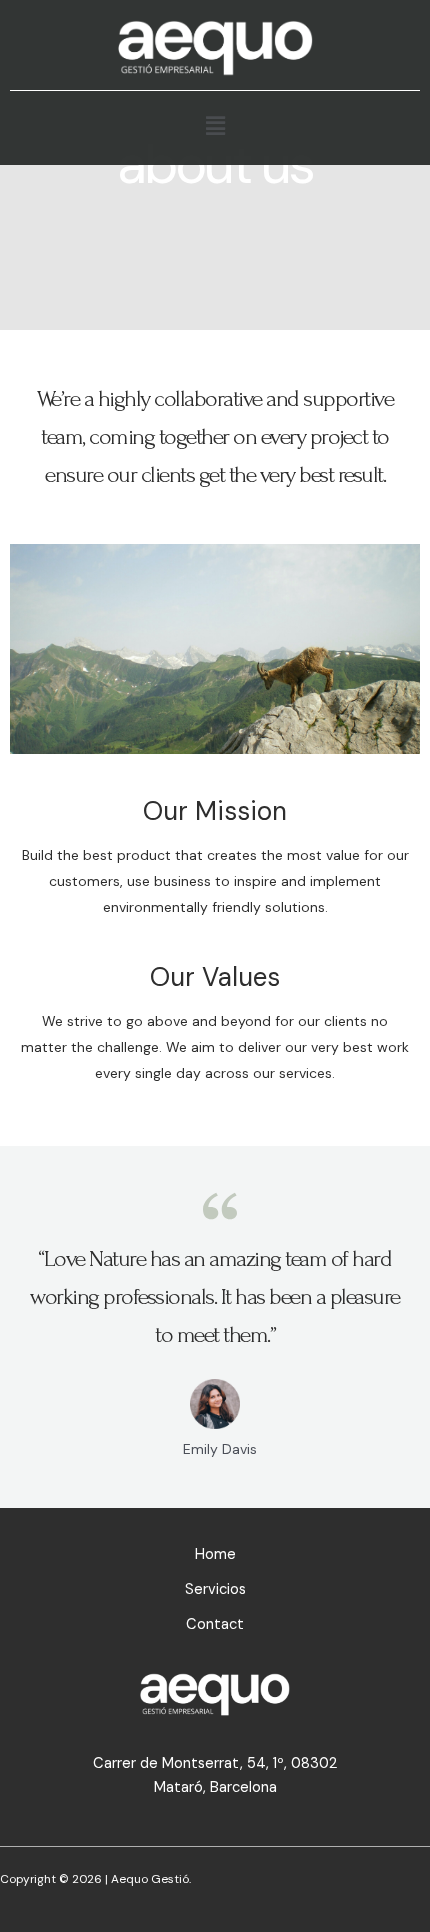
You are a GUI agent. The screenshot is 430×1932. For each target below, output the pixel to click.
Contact (215, 1624)
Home (215, 1554)
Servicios (215, 1589)
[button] (215, 126)
